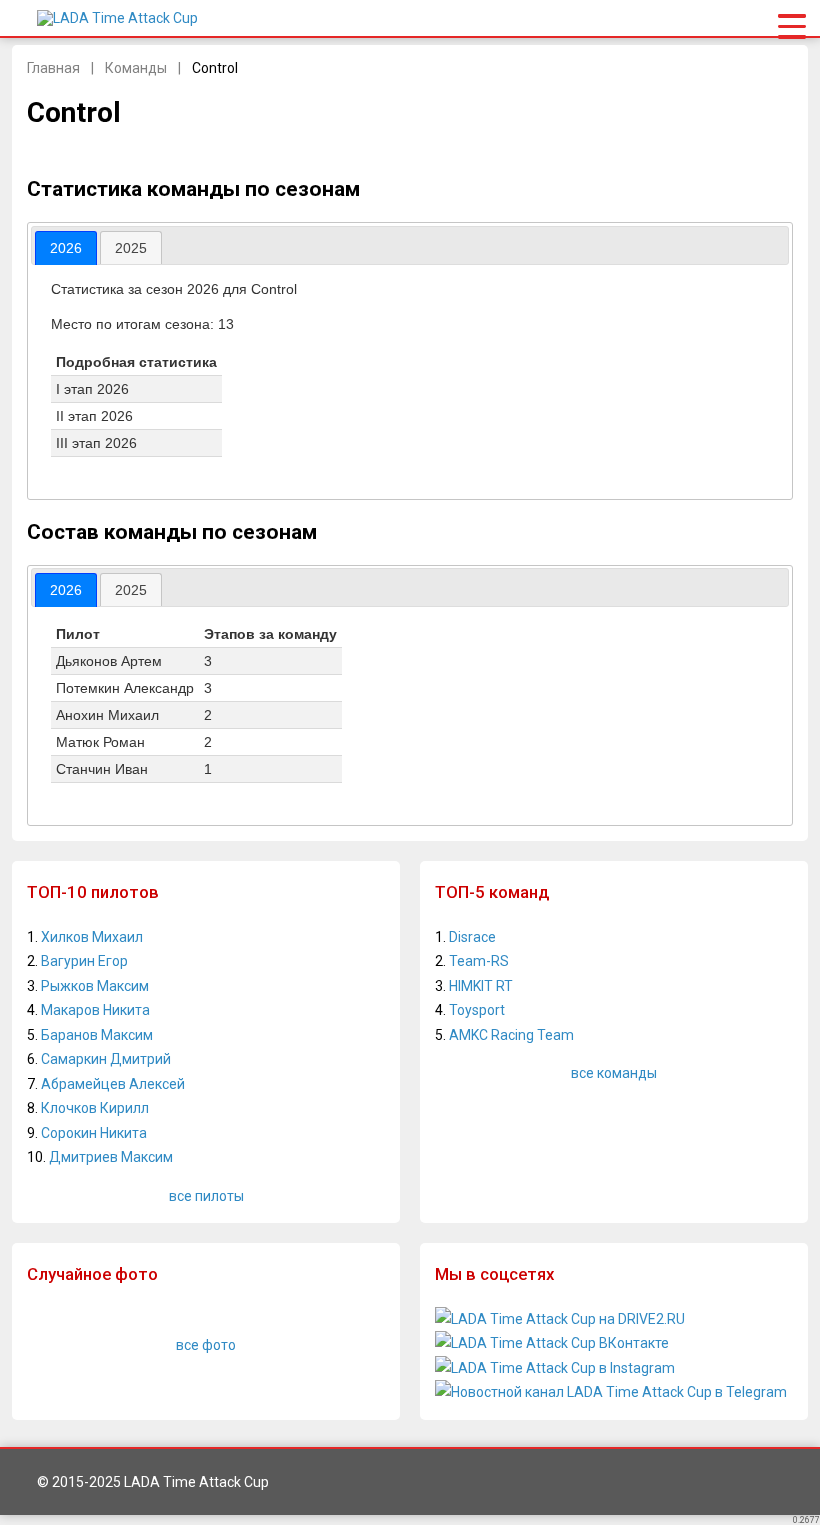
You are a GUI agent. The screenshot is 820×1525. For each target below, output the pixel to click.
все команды (614, 1073)
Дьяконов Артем (109, 661)
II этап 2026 (94, 416)
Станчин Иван (102, 769)
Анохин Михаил (107, 715)
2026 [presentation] (66, 248)
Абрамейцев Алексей (113, 1084)
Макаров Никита (95, 1010)
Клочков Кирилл (95, 1108)
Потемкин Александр (125, 688)
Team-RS (479, 961)
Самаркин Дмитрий (106, 1059)
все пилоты (206, 1196)
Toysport (477, 1010)
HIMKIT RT (481, 986)
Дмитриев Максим (111, 1157)
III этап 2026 (96, 443)
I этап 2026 (92, 389)
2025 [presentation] (131, 248)
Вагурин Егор (84, 961)
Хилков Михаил (92, 937)
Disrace (472, 937)
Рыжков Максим (95, 986)
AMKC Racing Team (511, 1035)
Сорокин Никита (94, 1133)
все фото (206, 1345)
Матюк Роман (100, 742)
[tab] (66, 248)
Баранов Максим (97, 1035)
